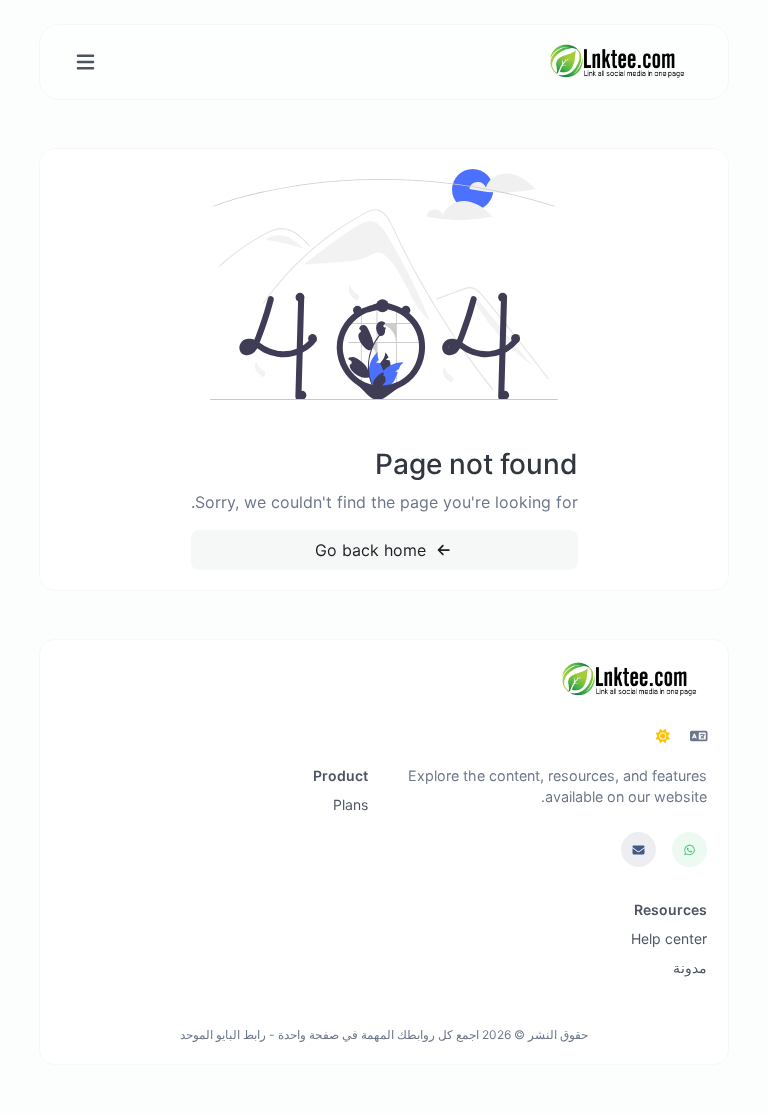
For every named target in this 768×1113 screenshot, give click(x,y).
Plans (350, 804)
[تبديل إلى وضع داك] (663, 736)
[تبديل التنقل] (85, 62)
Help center (669, 938)
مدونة (690, 967)
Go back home (373, 550)
